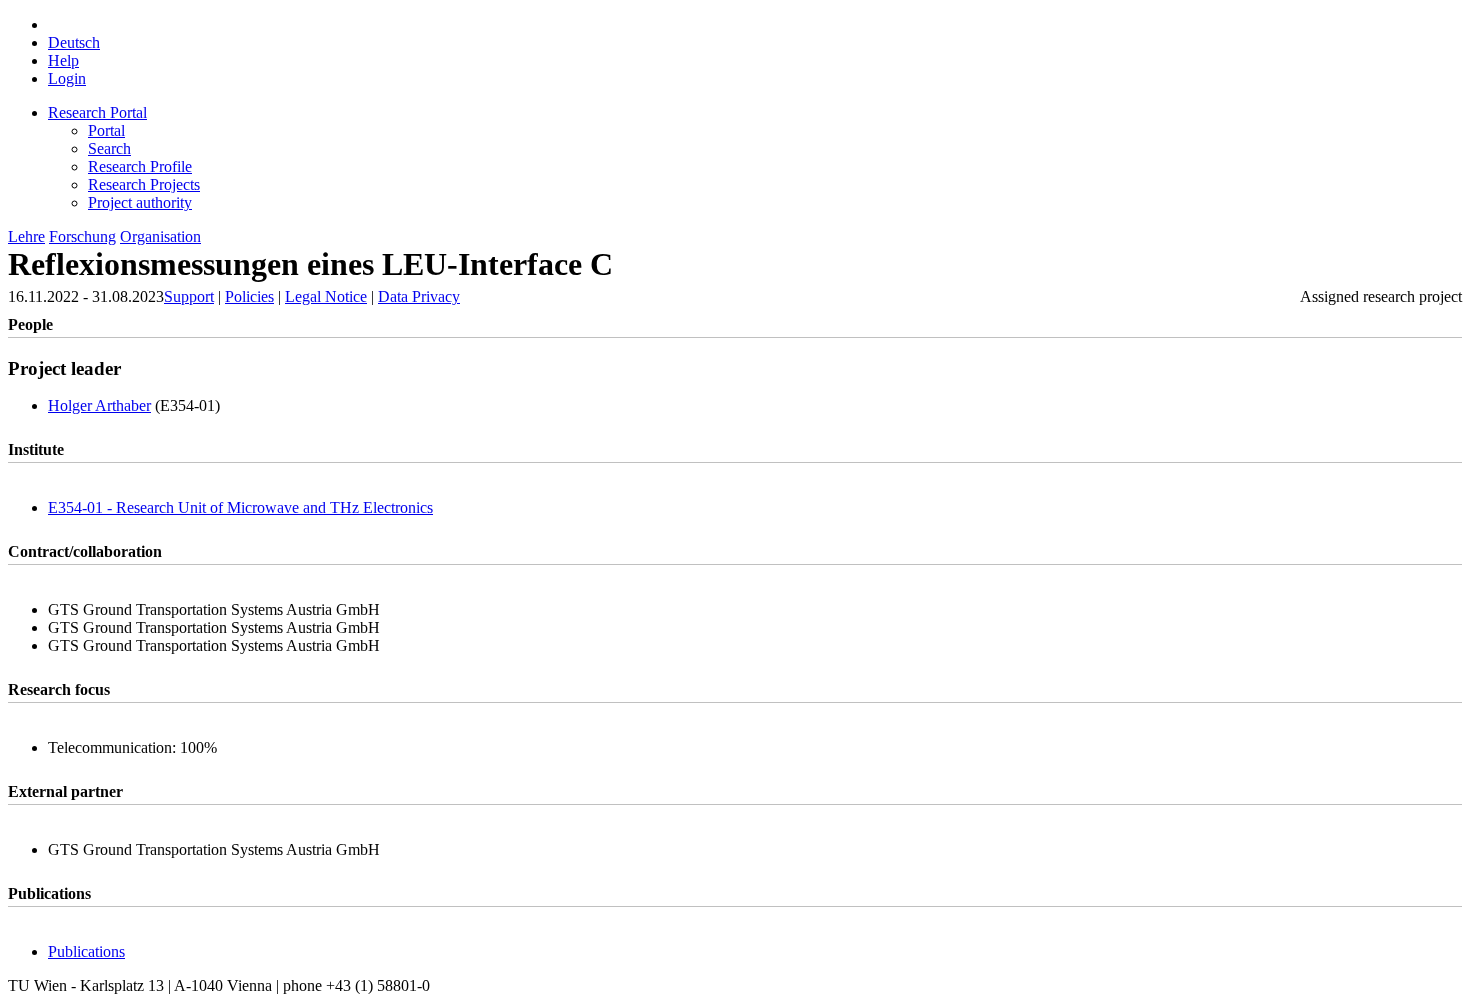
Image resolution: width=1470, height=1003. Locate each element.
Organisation (160, 236)
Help (63, 60)
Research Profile (140, 166)
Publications (86, 951)
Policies (249, 296)
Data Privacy (419, 296)
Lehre (26, 236)
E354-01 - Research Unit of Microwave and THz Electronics (240, 507)
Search (109, 148)
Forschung (82, 236)
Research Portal (97, 112)
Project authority (140, 202)
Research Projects (144, 184)
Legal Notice (326, 296)
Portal (106, 130)
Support (189, 296)
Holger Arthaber (99, 405)
